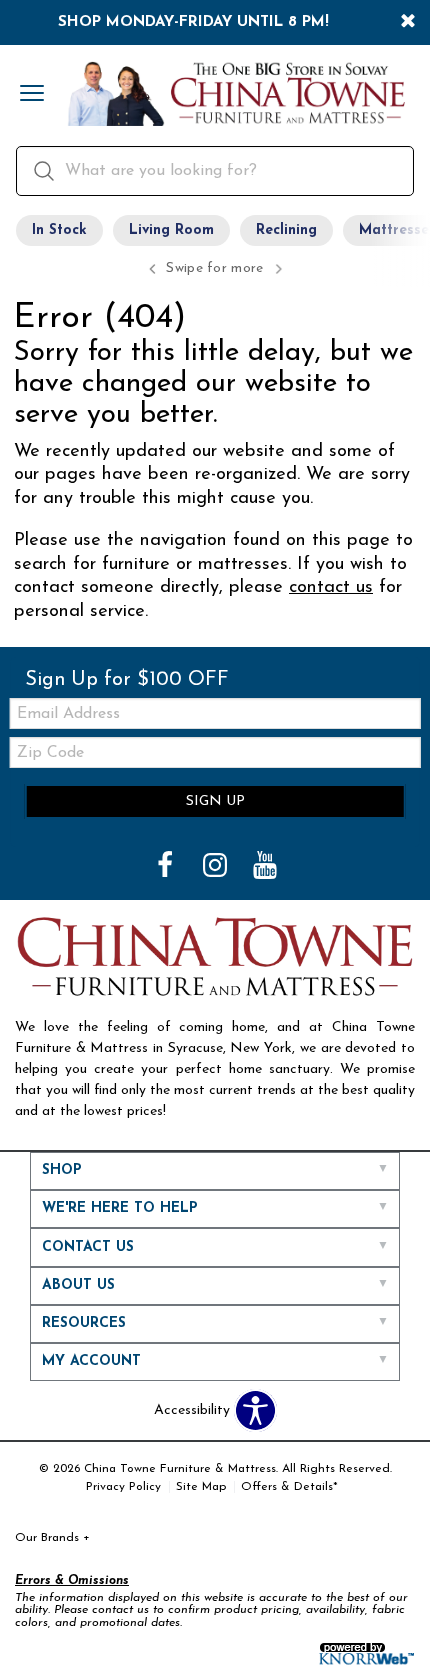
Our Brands (52, 1538)
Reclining (286, 230)
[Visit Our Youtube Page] (265, 867)
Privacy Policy (123, 1487)
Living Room (171, 230)
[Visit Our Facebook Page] (167, 867)
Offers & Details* (289, 1487)
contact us (331, 587)
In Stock (59, 230)
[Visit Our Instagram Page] (217, 867)
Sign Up (215, 801)
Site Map (201, 1487)
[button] (32, 95)
